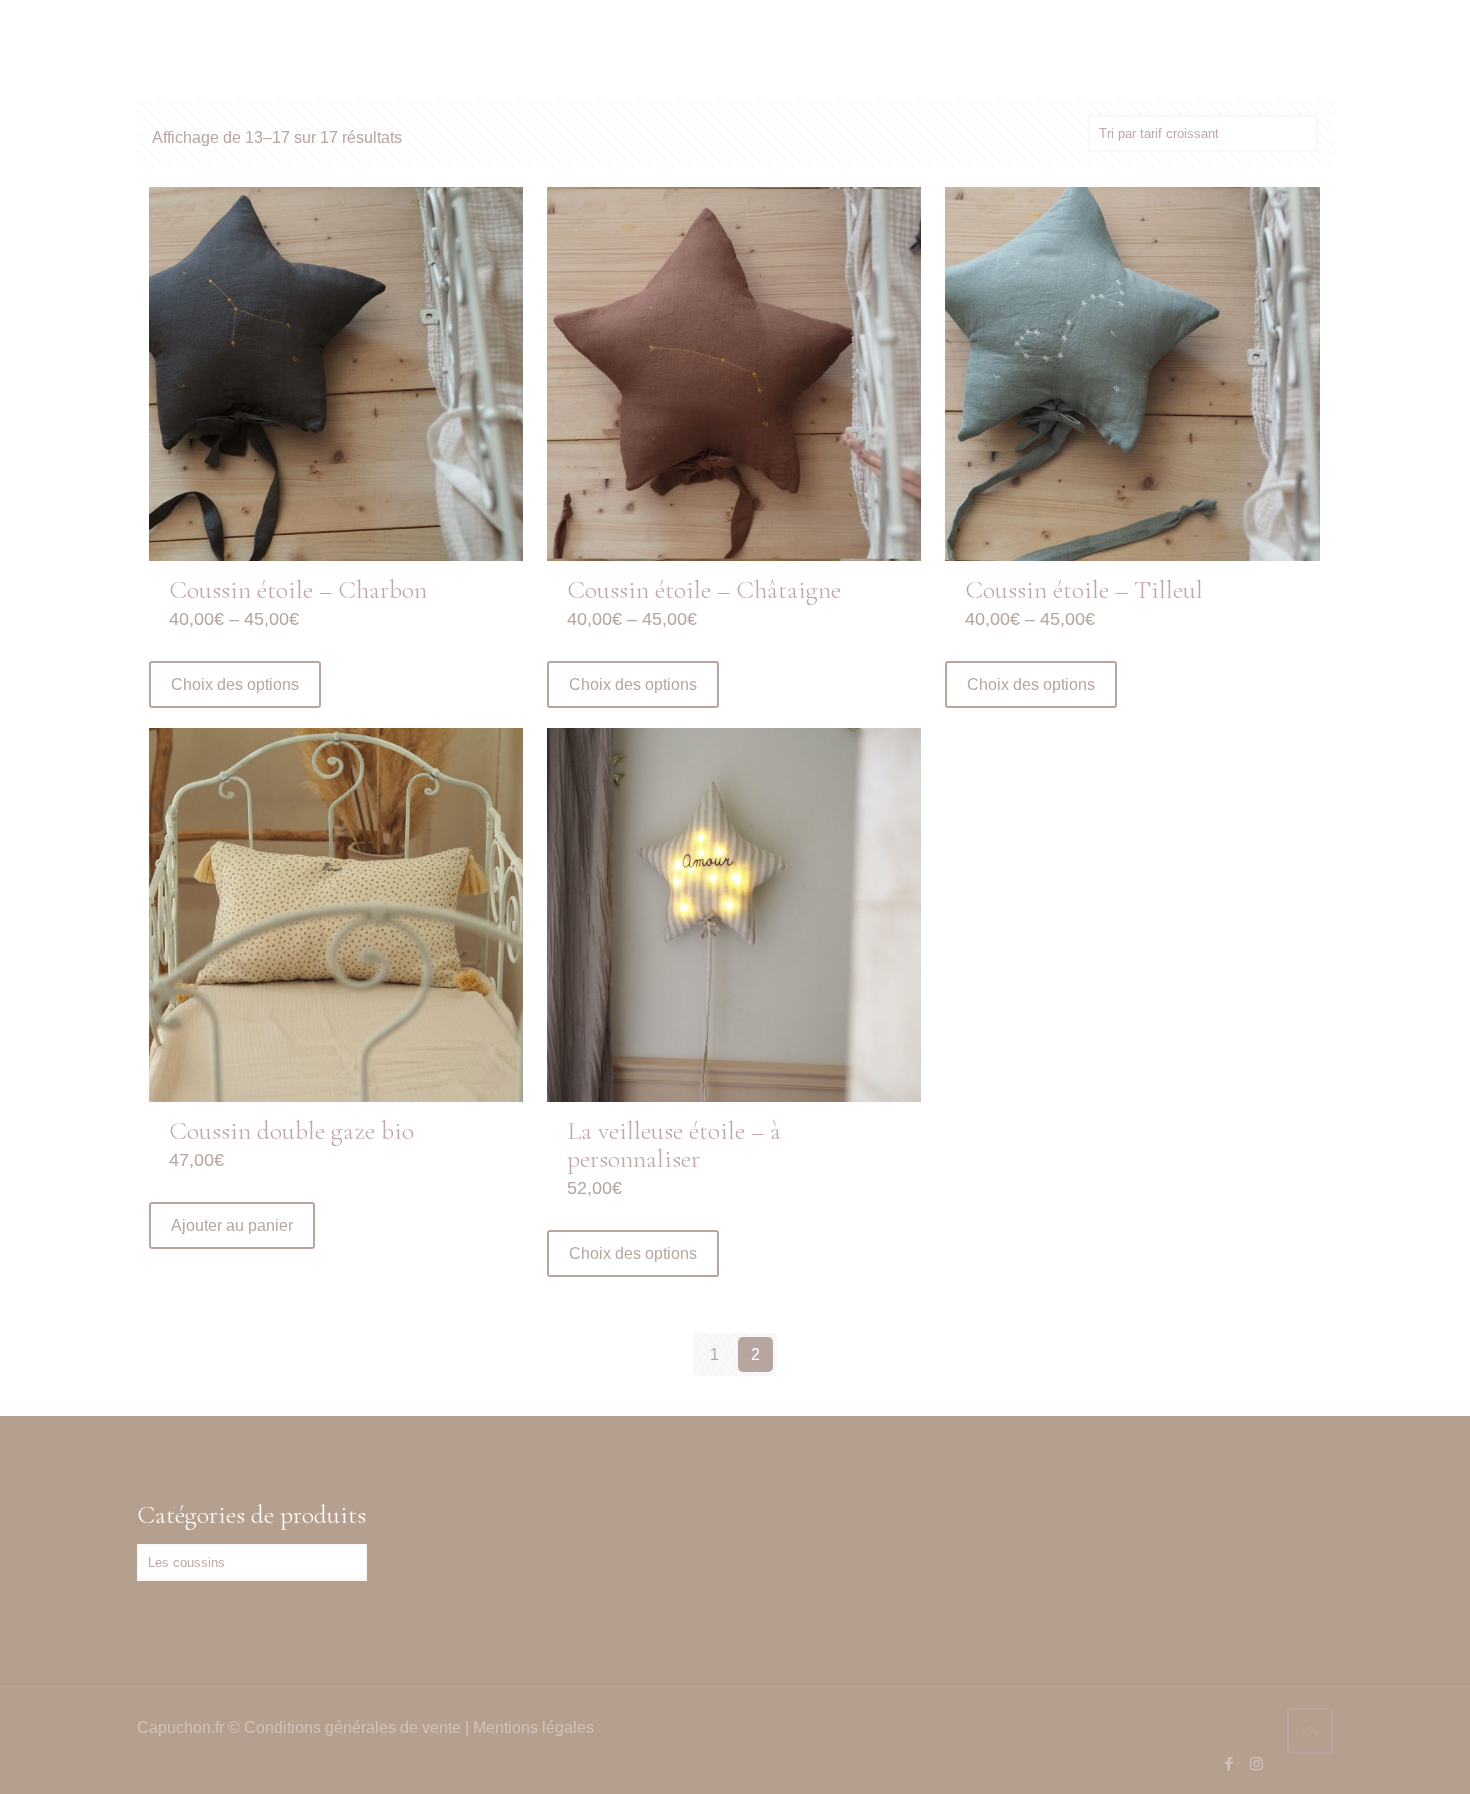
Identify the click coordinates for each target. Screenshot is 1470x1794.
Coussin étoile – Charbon (298, 589)
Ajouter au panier (232, 1225)
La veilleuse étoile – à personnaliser (674, 1144)
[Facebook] (1229, 1763)
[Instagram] (1256, 1763)
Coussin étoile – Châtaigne (704, 589)
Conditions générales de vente (352, 1727)
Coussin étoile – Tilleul (1084, 589)
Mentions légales (533, 1727)
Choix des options (235, 684)
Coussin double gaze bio (291, 1130)
